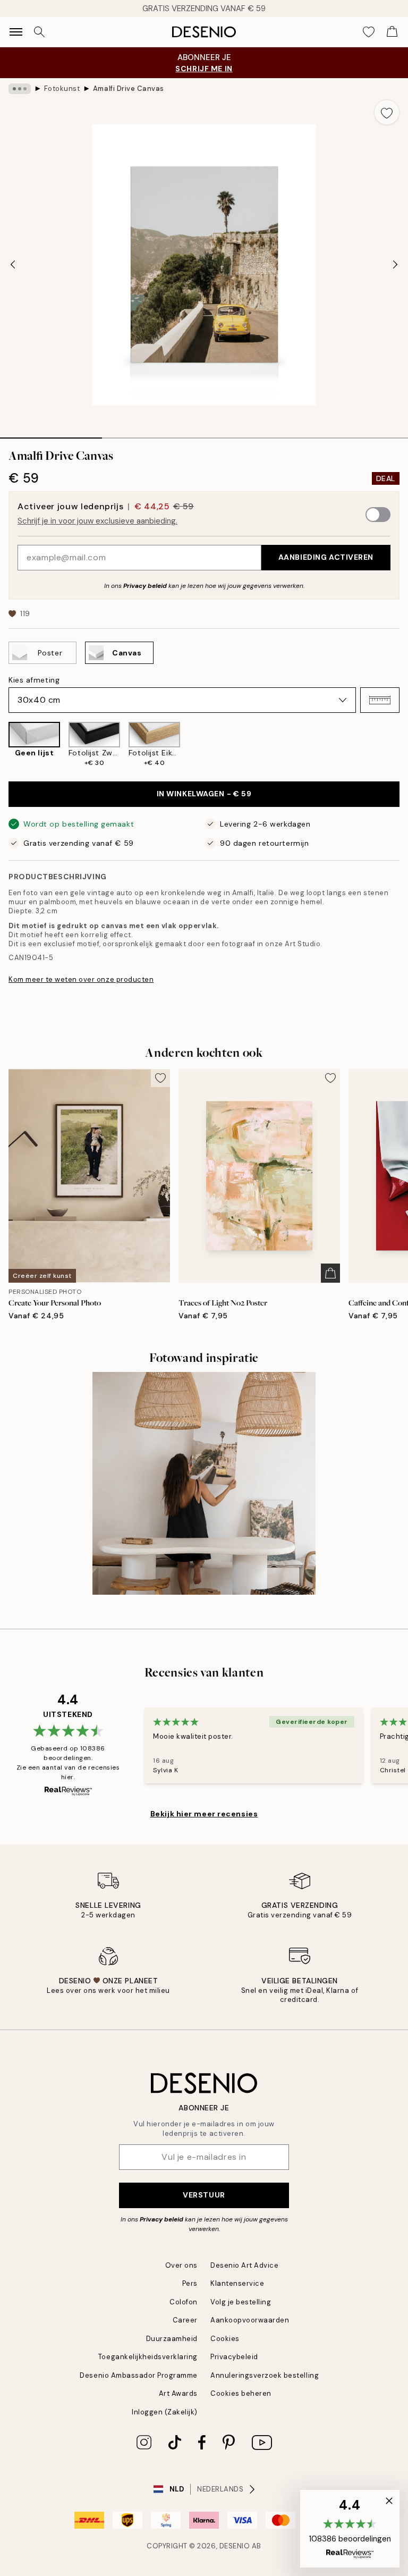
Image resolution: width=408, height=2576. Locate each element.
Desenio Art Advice (244, 2265)
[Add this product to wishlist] (387, 112)
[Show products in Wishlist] (369, 32)
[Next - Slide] (395, 265)
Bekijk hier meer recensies (204, 1814)
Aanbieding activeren (326, 557)
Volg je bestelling (241, 2302)
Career (185, 2320)
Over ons (181, 2265)
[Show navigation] (16, 32)
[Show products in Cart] (392, 32)
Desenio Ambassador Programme (139, 2375)
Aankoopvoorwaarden (250, 2320)
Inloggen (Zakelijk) (165, 2412)
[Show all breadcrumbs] (20, 89)
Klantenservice (237, 2283)
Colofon (184, 2302)
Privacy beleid (145, 586)
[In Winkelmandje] (330, 1273)
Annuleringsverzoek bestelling (265, 2375)
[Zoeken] (39, 32)
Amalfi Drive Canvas (129, 89)
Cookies (225, 2339)
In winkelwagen (204, 794)
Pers (190, 2283)
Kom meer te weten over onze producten (81, 979)
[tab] (51, 434)
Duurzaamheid (172, 2339)
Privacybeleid (234, 2357)
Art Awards (178, 2393)
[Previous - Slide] (13, 265)
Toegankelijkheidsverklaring (148, 2357)
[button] (380, 700)
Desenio (235, 2546)
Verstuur (204, 2195)
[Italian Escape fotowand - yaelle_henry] (204, 1484)
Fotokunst (62, 89)
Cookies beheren (241, 2393)
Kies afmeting (34, 680)
